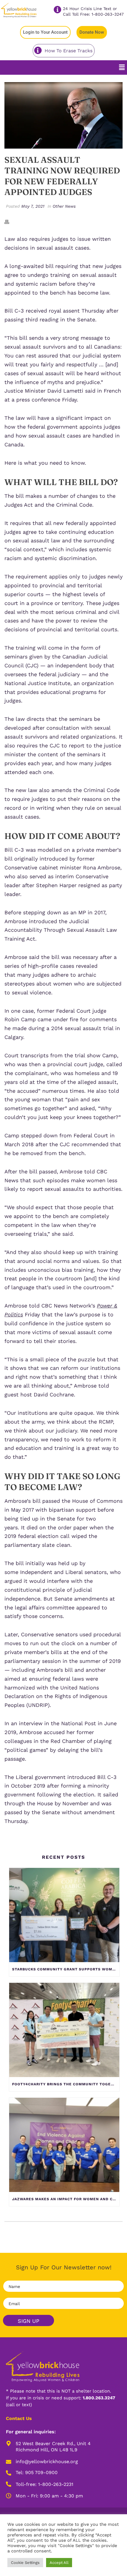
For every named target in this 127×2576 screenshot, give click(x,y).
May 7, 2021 (33, 206)
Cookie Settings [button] (25, 2563)
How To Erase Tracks (69, 51)
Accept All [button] (59, 2563)
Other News (64, 206)
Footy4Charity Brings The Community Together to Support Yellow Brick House (66, 2084)
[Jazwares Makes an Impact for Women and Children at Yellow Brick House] (64, 2145)
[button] (122, 67)
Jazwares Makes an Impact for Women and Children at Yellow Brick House (66, 2199)
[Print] (10, 221)
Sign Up (29, 2321)
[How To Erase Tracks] (38, 50)
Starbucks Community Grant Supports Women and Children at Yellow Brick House (66, 1969)
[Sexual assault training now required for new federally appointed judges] (63, 115)
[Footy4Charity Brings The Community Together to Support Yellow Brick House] (64, 2030)
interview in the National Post (57, 1723)
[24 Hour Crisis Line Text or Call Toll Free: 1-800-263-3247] (57, 10)
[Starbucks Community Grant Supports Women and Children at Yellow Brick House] (64, 1915)
